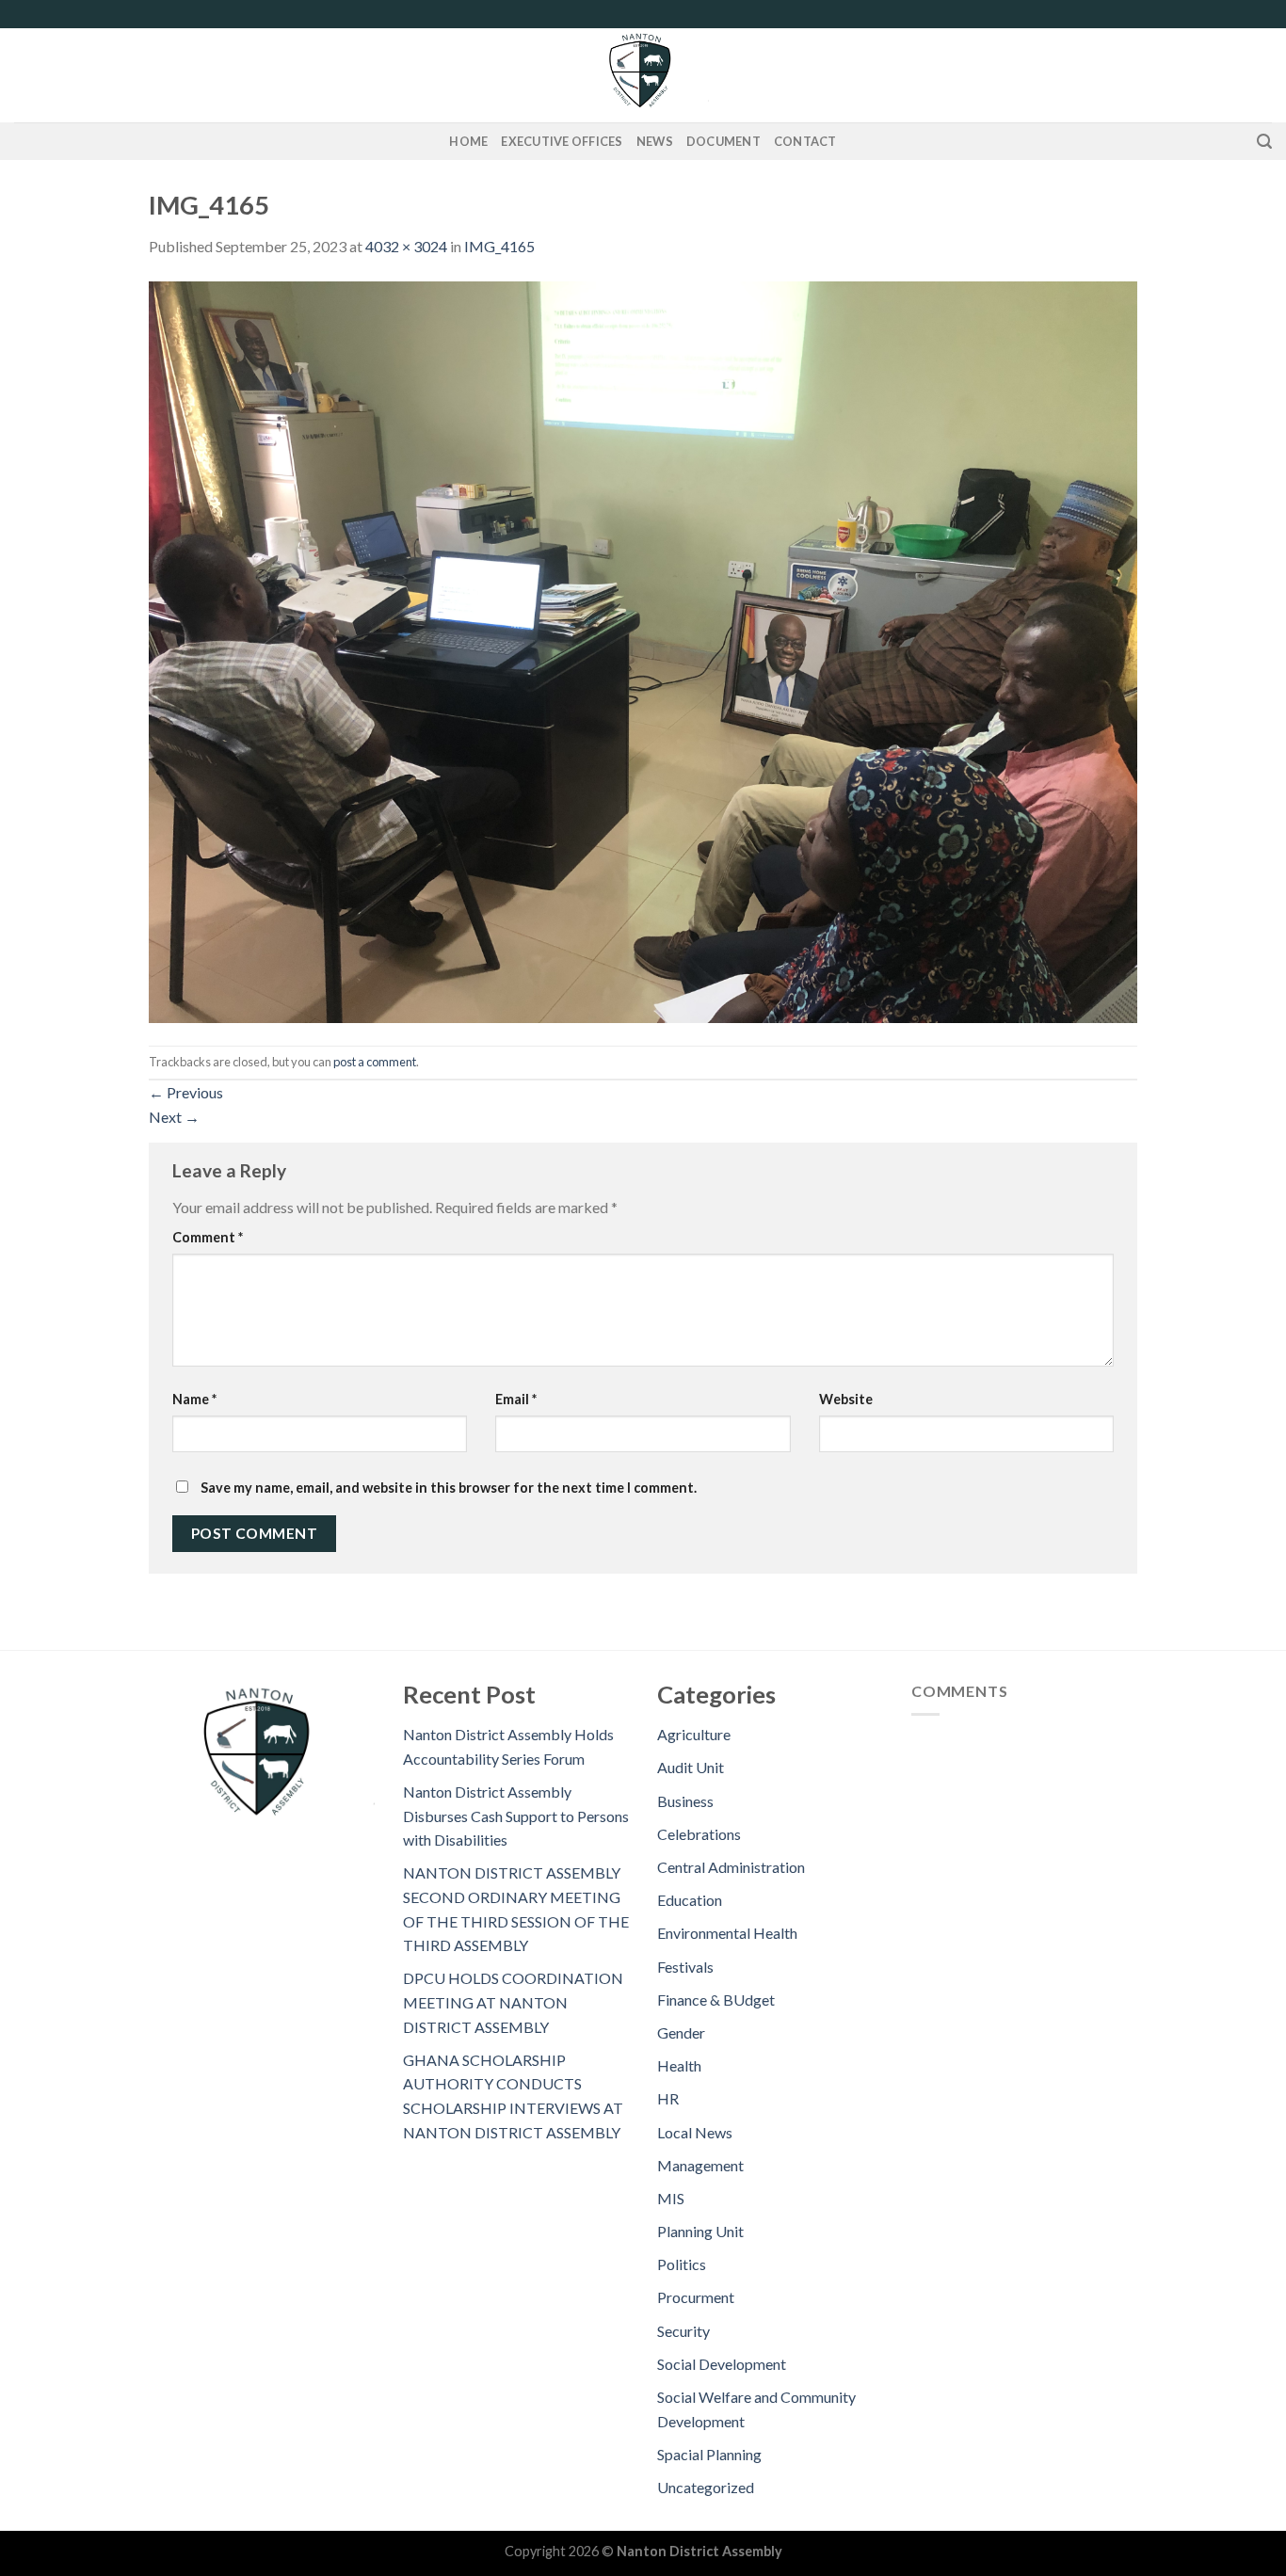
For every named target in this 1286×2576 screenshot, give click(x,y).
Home (468, 141)
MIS (671, 2198)
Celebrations (699, 1834)
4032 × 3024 (406, 246)
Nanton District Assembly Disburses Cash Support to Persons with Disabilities (516, 1816)
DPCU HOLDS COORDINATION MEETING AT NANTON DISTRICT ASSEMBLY (513, 2002)
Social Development (722, 2364)
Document (723, 141)
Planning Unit (700, 2231)
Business (685, 1801)
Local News (695, 2132)
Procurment (696, 2297)
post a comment (375, 1062)
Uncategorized (706, 2487)
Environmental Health (727, 1933)
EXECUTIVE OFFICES (562, 141)
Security (683, 2331)
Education (690, 1900)
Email (516, 1399)
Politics (682, 2264)
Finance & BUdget (716, 2000)
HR (668, 2098)
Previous (186, 1092)
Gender (681, 2032)
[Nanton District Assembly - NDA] (643, 75)
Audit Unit (691, 1767)
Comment (208, 1237)
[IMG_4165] (643, 650)
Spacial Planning (709, 2454)
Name (194, 1399)
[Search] (1264, 142)
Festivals (685, 1967)
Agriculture (694, 1734)
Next (174, 1117)
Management (700, 2165)
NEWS (655, 141)
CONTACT (805, 141)
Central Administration (731, 1867)
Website (846, 1399)
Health (679, 2065)
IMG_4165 (499, 246)
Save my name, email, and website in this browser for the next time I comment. (449, 1488)
